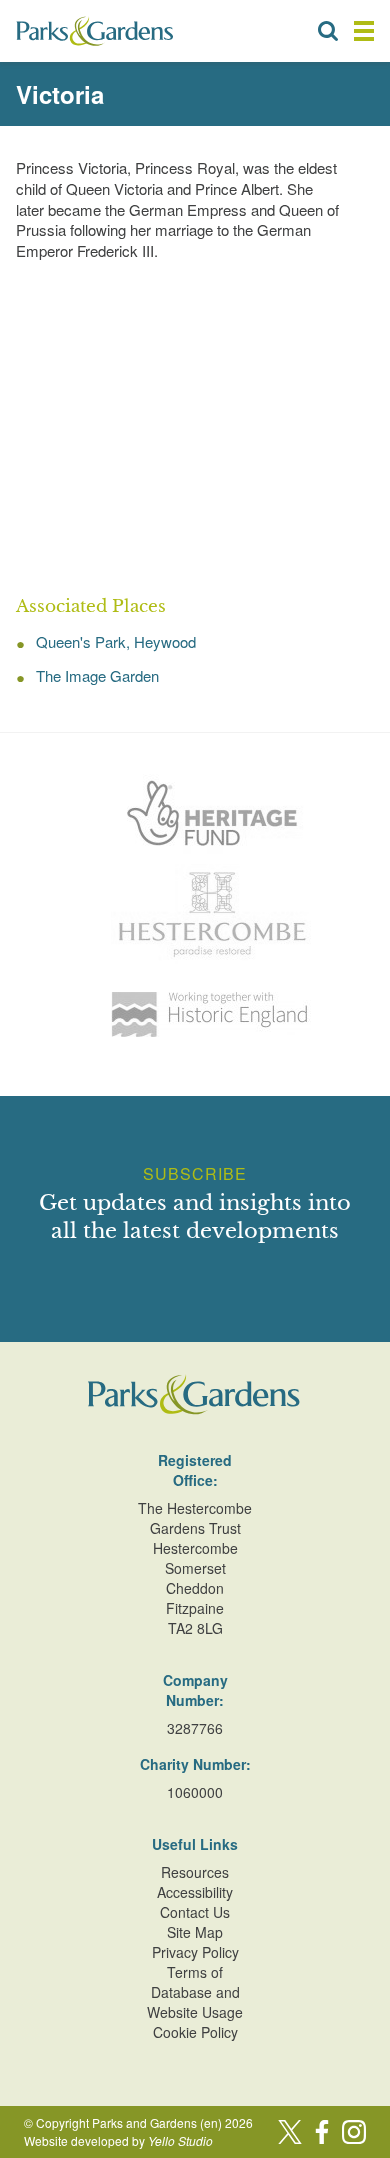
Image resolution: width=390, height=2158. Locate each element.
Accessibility (195, 1892)
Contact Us (195, 1912)
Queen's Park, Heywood (116, 641)
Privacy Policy (195, 1952)
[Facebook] (322, 2132)
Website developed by (118, 2140)
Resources (195, 1872)
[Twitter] (290, 2132)
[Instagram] (354, 2132)
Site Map (195, 1932)
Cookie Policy (195, 2032)
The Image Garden (97, 675)
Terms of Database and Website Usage (195, 1992)
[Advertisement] (195, 429)
